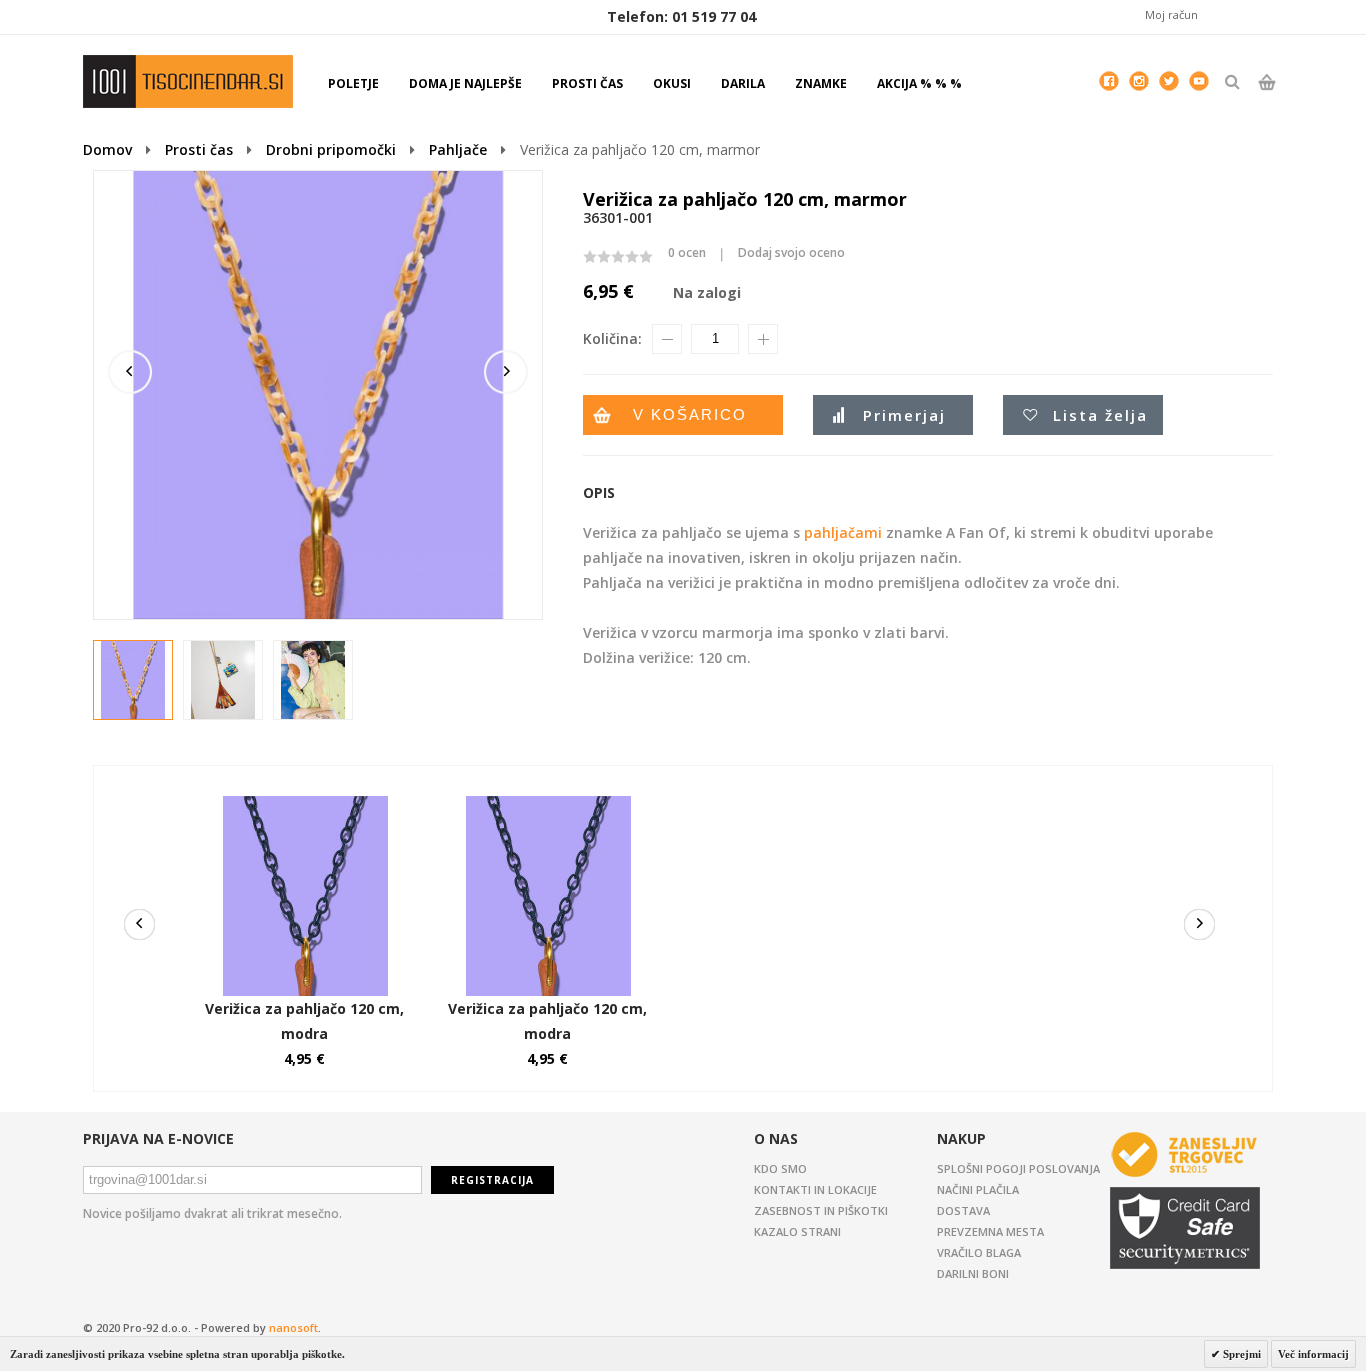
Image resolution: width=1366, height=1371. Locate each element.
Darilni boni (973, 1273)
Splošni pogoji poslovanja (1018, 1168)
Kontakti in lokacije (815, 1189)
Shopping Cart (1266, 99)
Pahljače (458, 149)
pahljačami (843, 532)
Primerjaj (904, 415)
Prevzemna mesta (990, 1231)
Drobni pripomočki (331, 149)
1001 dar (188, 81)
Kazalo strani (797, 1231)
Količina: (612, 338)
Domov (107, 149)
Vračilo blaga (979, 1252)
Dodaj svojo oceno (791, 252)
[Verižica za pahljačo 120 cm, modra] (305, 805)
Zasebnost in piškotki (821, 1210)
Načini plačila (978, 1189)
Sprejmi (1240, 1354)
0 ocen (687, 252)
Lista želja (1100, 415)
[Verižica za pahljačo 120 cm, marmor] (134, 681)
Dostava (963, 1210)
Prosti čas (199, 149)
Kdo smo (780, 1168)
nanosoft (293, 1327)
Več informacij (1313, 1354)
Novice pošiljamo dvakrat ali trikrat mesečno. (212, 1213)
